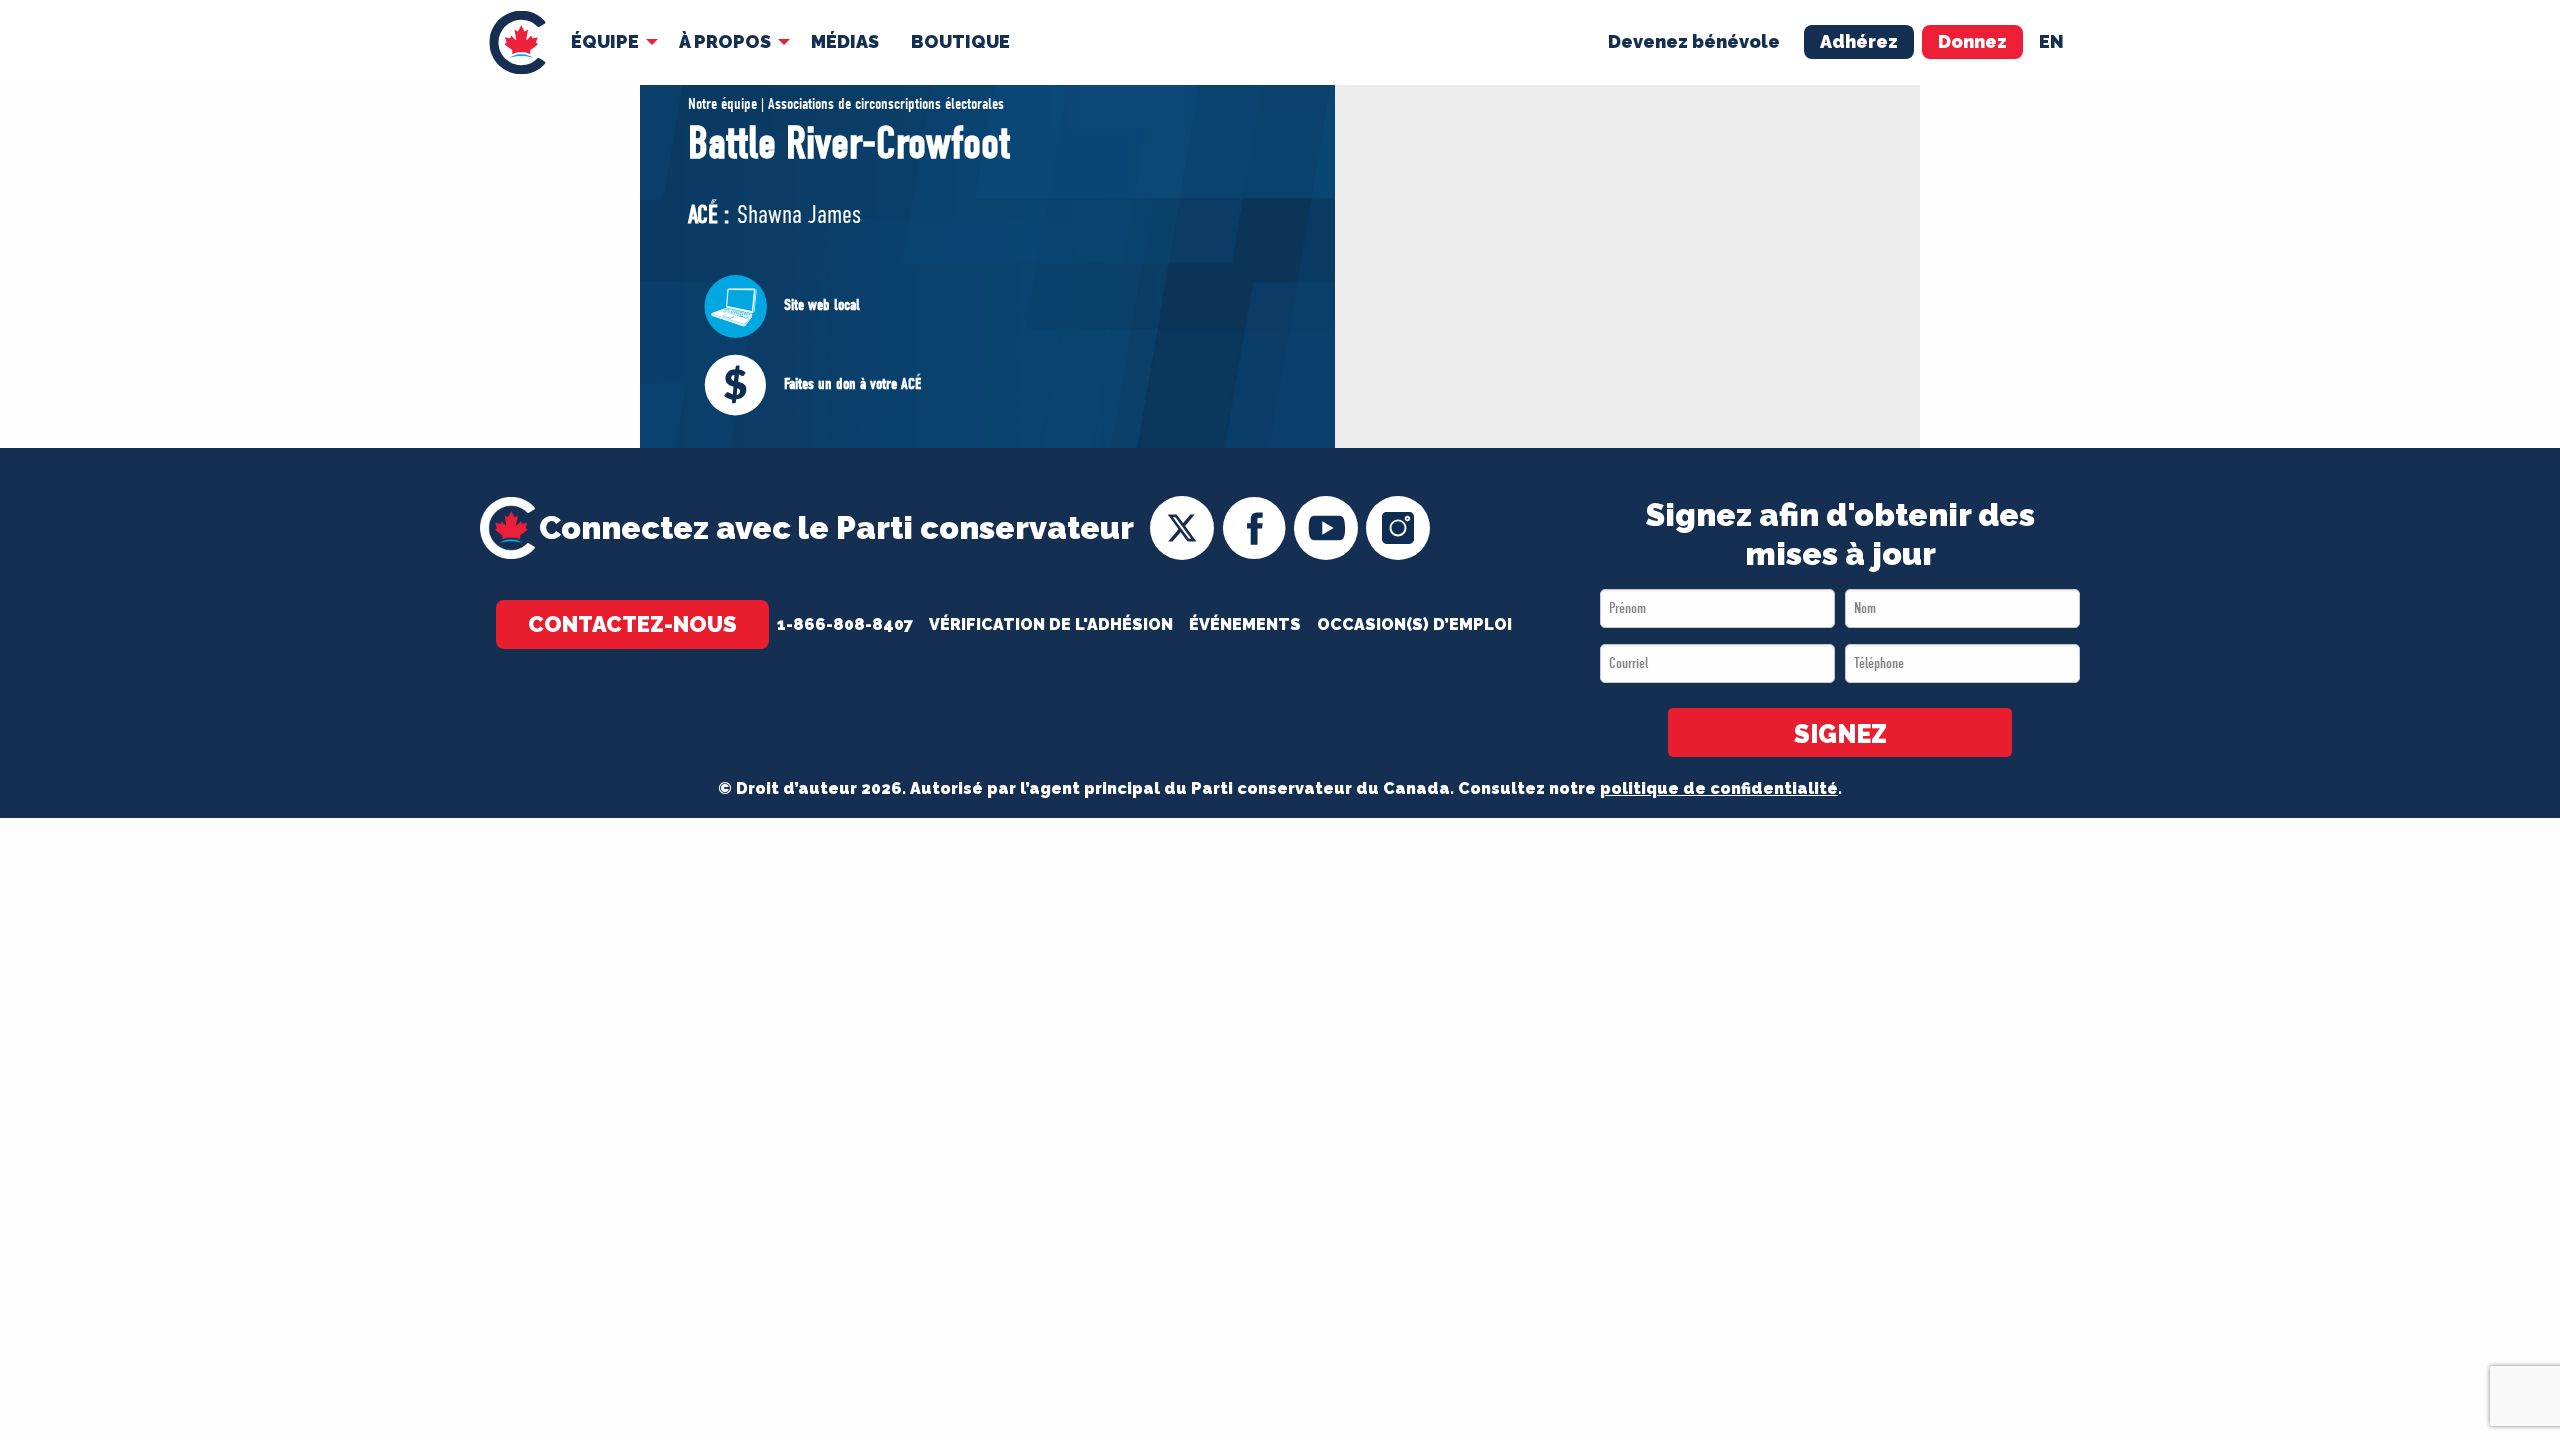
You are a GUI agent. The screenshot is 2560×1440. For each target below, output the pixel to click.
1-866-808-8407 (845, 624)
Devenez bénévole (1694, 41)
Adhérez (1859, 41)
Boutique (960, 41)
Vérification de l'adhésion (1051, 624)
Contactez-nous (632, 624)
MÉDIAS (845, 41)
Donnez (1972, 41)
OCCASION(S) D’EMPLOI (1414, 624)
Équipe (605, 41)
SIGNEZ (1840, 734)
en (2051, 41)
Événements (1245, 624)
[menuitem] (517, 42)
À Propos (725, 41)
